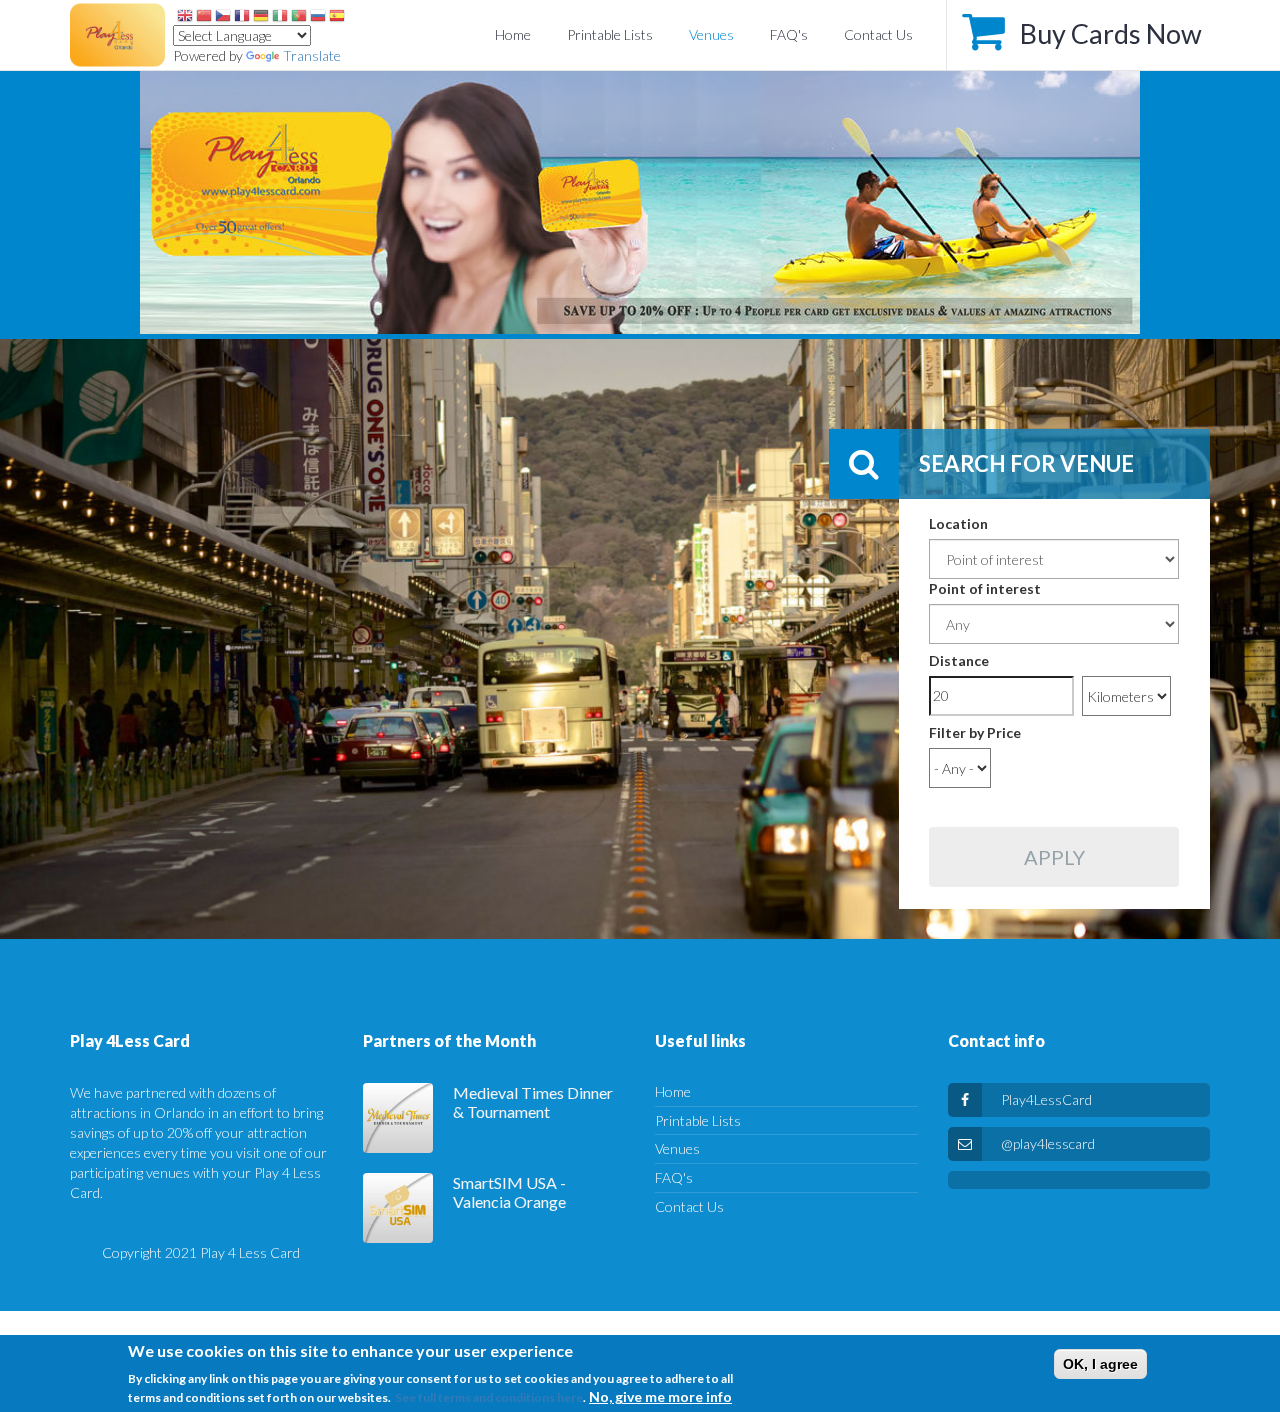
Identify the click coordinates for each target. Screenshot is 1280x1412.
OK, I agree (1100, 1364)
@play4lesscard (1048, 1143)
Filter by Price (975, 732)
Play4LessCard (1046, 1099)
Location (958, 523)
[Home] (640, 202)
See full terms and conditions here (489, 1397)
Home (513, 34)
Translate (312, 55)
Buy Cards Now (1111, 33)
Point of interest (985, 588)
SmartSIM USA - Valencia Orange (509, 1192)
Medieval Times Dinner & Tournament (533, 1102)
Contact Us (878, 34)
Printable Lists (610, 34)
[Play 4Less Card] (117, 35)
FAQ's (789, 34)
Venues (711, 34)
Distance (959, 660)
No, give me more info (660, 1396)
